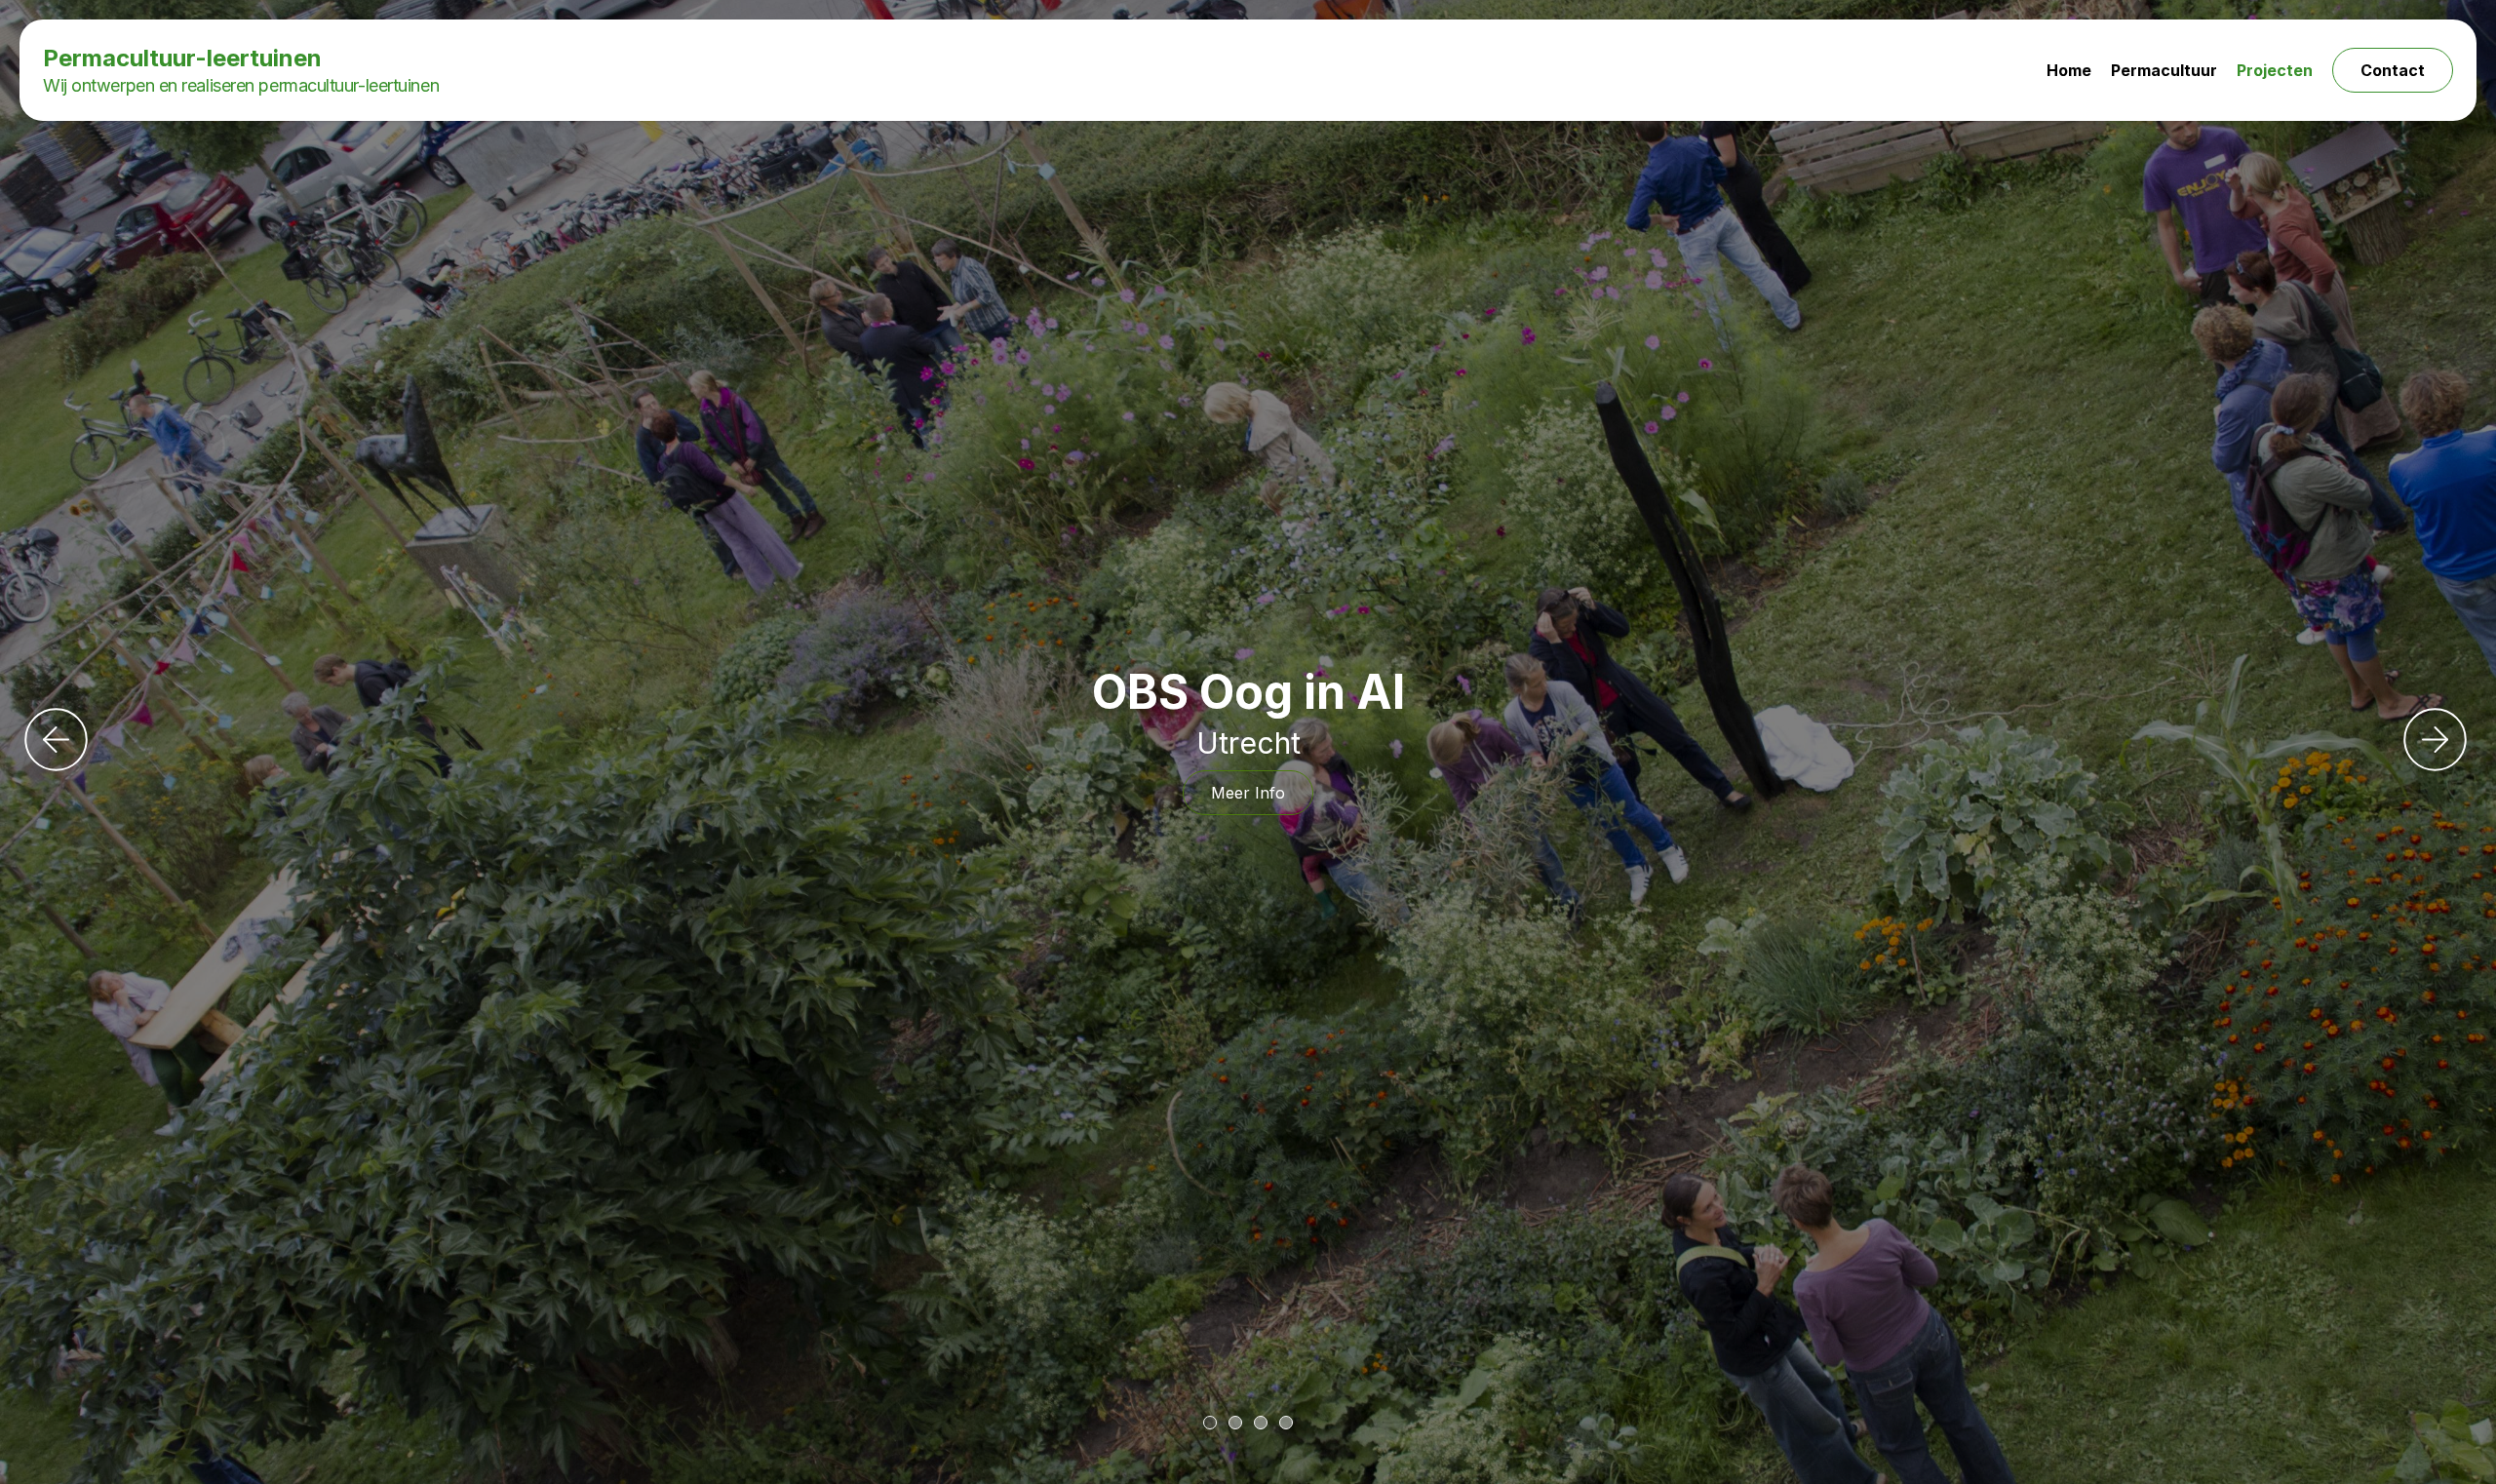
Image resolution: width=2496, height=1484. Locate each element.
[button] (1210, 1423)
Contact (2393, 70)
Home (2069, 70)
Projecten (2275, 70)
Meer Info (1248, 793)
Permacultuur (2164, 70)
